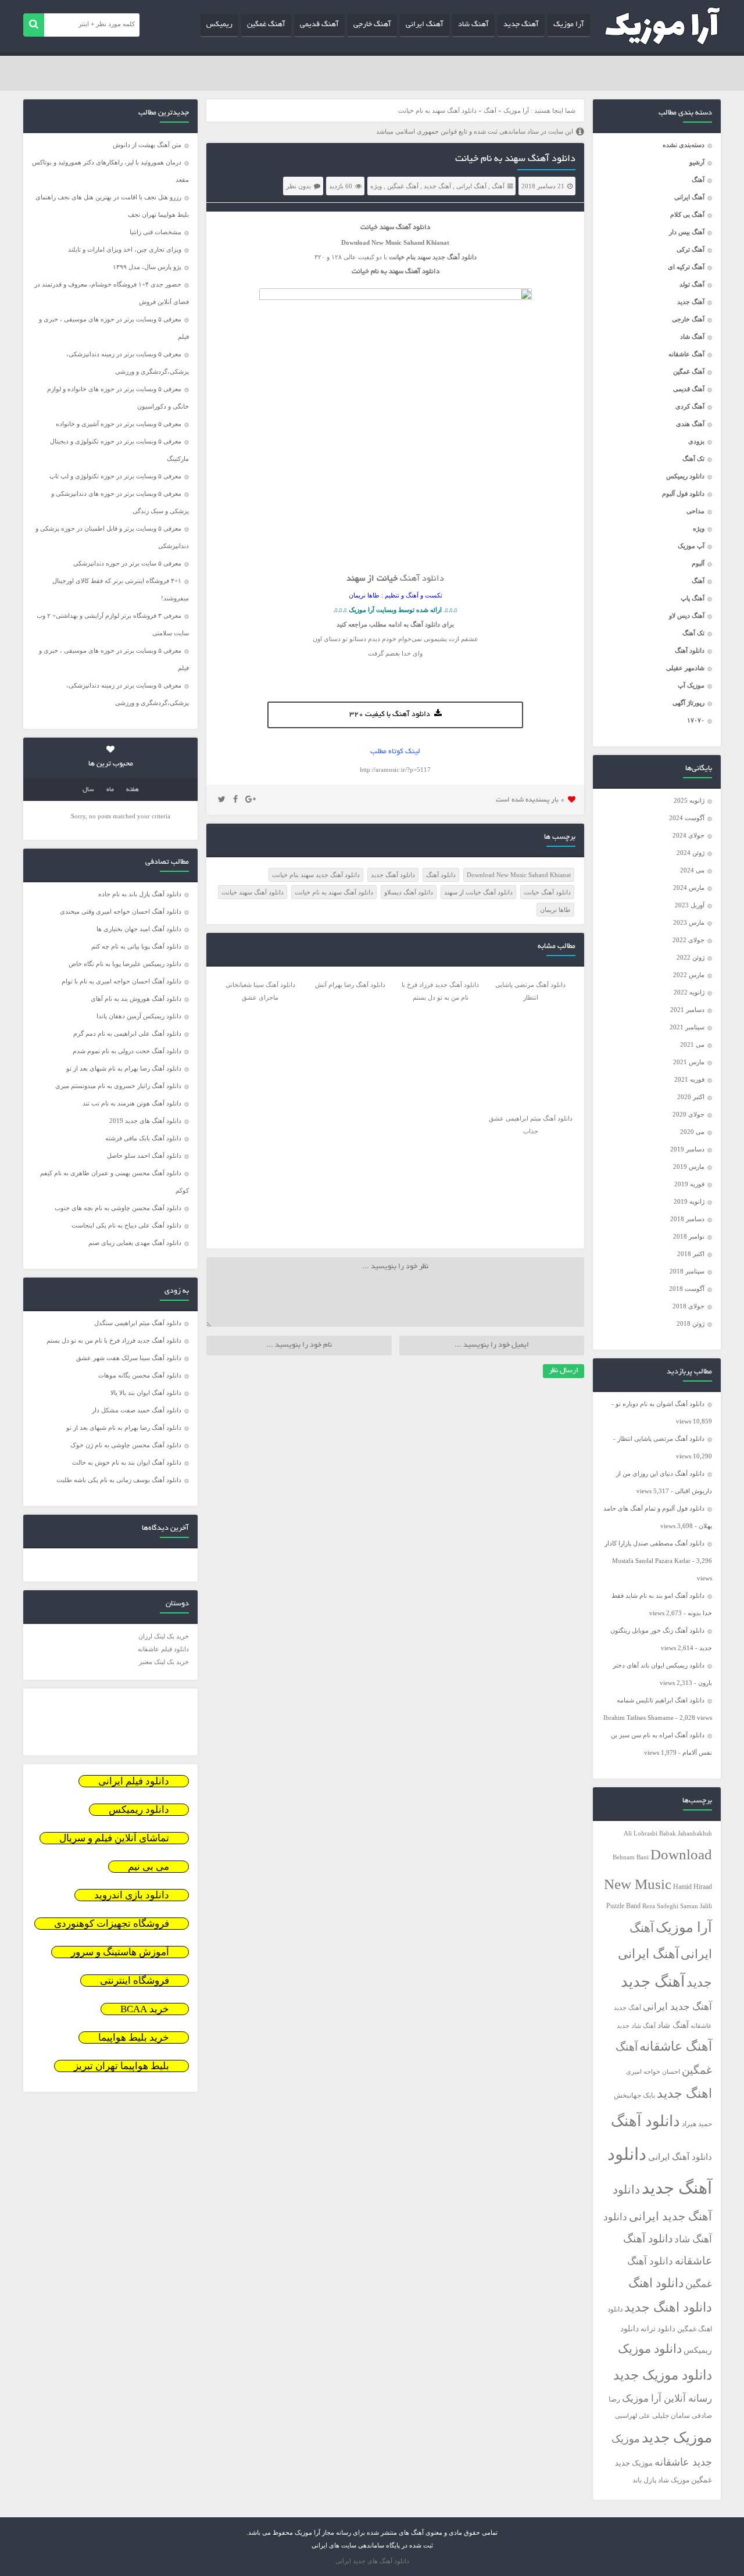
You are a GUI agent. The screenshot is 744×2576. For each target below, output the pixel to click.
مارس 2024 (689, 888)
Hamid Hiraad (693, 1887)
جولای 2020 (688, 1114)
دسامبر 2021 (687, 1010)
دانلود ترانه (658, 2329)
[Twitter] (222, 800)
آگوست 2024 (687, 818)
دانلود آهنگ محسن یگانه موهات (140, 1375)
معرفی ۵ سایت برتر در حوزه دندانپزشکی (127, 563)
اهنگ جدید (684, 2094)
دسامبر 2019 (687, 1149)
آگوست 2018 (687, 1289)
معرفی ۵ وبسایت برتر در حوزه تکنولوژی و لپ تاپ (115, 476)
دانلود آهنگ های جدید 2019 (145, 1121)
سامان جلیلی (671, 2416)
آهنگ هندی (690, 424)
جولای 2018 (688, 1306)
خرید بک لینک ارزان (164, 1636)
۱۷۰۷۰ (696, 720)
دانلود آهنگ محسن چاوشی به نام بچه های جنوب (118, 1208)
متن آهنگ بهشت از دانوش (147, 145)
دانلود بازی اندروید (132, 1895)
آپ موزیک (691, 546)
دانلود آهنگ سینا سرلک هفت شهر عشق (129, 1358)
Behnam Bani (631, 1857)
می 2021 (692, 1044)
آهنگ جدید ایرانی (677, 2007)
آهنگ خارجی (372, 25)
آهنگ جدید (521, 25)
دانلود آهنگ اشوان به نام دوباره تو (660, 1404)
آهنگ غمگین (266, 25)
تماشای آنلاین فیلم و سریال (114, 1838)
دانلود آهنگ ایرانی (680, 2157)
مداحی (695, 511)
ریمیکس (219, 25)
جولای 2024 (688, 835)
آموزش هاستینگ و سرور (120, 1952)
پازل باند (644, 2480)
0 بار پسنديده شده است (530, 800)
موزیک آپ (691, 685)
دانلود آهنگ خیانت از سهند (478, 892)
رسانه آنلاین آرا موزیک (667, 2398)
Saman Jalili (696, 1906)
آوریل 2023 (690, 905)
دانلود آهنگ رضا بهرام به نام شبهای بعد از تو (124, 1068)
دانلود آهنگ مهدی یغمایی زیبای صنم (135, 1243)
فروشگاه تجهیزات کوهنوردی (112, 1924)
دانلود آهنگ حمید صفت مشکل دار (137, 1410)
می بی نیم (149, 1867)
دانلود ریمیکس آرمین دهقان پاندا (139, 1016)
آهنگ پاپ (693, 598)
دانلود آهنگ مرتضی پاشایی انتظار (661, 1439)
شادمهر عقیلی (685, 668)
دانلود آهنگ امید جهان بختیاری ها (139, 929)
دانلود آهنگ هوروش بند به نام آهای (136, 999)
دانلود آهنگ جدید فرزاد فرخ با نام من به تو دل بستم (114, 1340)
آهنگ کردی (690, 406)
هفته (133, 790)
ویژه (699, 528)
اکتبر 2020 (691, 1097)
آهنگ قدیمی (319, 25)
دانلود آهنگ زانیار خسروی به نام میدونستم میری (118, 1086)
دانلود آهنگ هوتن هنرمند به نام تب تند (132, 1103)
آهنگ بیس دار (687, 232)
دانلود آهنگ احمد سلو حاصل (144, 1155)
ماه (110, 790)
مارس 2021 (689, 1062)
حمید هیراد (697, 2124)
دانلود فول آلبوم (683, 493)
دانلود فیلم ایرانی (134, 1781)
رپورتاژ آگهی (688, 703)
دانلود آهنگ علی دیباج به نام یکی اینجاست (126, 1225)
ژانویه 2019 (689, 1201)
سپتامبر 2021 (687, 1027)
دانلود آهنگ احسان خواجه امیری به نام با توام (121, 981)
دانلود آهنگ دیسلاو (409, 892)
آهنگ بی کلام (687, 214)
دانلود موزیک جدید (663, 2375)
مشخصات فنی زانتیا (155, 232)
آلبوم (698, 563)
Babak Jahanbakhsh (686, 1833)
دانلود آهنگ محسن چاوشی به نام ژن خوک (126, 1445)
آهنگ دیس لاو (687, 616)
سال (88, 790)
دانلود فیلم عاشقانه (163, 1649)
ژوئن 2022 (691, 957)
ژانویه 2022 (689, 992)
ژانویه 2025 (689, 800)
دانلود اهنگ (656, 2283)
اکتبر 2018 (691, 1254)
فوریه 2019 (689, 1184)
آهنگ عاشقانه (686, 354)
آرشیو (697, 162)
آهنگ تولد (692, 284)
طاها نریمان (555, 910)
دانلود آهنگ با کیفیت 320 (390, 715)
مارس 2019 (689, 1167)
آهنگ (698, 180)
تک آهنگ (693, 459)
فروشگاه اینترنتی (135, 1981)
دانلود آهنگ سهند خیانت (253, 892)
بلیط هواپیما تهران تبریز (121, 2066)
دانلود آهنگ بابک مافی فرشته (143, 1138)
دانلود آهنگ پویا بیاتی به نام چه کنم (136, 946)
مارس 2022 (689, 975)
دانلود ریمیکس (685, 476)
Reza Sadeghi (660, 1906)
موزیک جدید (677, 2437)
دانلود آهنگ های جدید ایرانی (372, 2561)
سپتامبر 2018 (687, 1271)
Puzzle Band (623, 1906)
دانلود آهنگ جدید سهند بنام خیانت (316, 875)
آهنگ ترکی (691, 249)
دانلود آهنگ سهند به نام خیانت (515, 159)
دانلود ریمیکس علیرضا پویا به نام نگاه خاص (125, 964)
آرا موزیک (569, 25)
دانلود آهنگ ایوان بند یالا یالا (146, 1393)
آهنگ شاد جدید (636, 2026)
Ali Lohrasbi (641, 1833)
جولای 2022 (688, 940)
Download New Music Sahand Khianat (519, 875)
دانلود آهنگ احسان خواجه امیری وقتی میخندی (121, 911)
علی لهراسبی (633, 2416)
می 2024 (692, 870)
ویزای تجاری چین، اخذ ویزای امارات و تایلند (125, 249)
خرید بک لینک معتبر (164, 1662)
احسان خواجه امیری (653, 2071)
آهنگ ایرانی (425, 25)
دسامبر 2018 (687, 1219)
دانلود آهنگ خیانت (547, 892)
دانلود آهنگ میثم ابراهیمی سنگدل (138, 1323)
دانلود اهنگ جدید (668, 2307)
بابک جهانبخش (634, 2096)
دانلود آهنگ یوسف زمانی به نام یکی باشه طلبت (119, 1480)
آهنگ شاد (473, 25)
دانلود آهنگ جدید (393, 875)
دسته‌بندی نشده (684, 145)
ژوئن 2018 (691, 1323)
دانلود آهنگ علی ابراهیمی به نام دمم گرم (127, 1033)
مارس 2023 (689, 922)
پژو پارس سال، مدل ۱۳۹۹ (146, 267)
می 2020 (692, 1132)
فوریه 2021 (689, 1079)
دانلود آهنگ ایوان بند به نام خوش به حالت (127, 1462)
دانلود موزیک (650, 2349)
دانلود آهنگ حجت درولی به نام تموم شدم (127, 1051)
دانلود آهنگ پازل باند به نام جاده (140, 894)
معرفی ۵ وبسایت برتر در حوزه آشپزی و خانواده (119, 424)
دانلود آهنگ (690, 650)
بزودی (696, 441)
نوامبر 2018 (689, 1236)
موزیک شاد (674, 2480)
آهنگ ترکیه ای (686, 267)
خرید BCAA (145, 2009)
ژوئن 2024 (691, 853)
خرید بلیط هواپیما (134, 2037)
